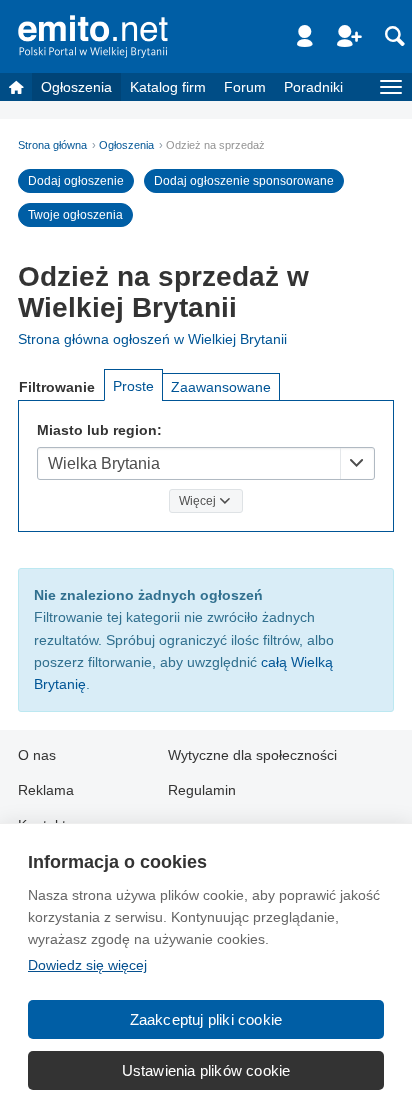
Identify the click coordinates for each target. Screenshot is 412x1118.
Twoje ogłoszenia (75, 215)
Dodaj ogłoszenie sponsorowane (244, 181)
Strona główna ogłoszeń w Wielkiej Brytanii (152, 339)
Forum (245, 87)
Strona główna (52, 145)
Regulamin (202, 790)
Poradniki (313, 87)
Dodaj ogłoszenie (76, 181)
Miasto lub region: (99, 430)
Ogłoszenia (76, 87)
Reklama (46, 790)
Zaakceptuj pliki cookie (206, 1019)
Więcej (197, 501)
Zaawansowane (221, 387)
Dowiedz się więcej (87, 965)
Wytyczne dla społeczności (252, 755)
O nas (37, 755)
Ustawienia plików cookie (206, 1070)
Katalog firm (168, 87)
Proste (133, 386)
